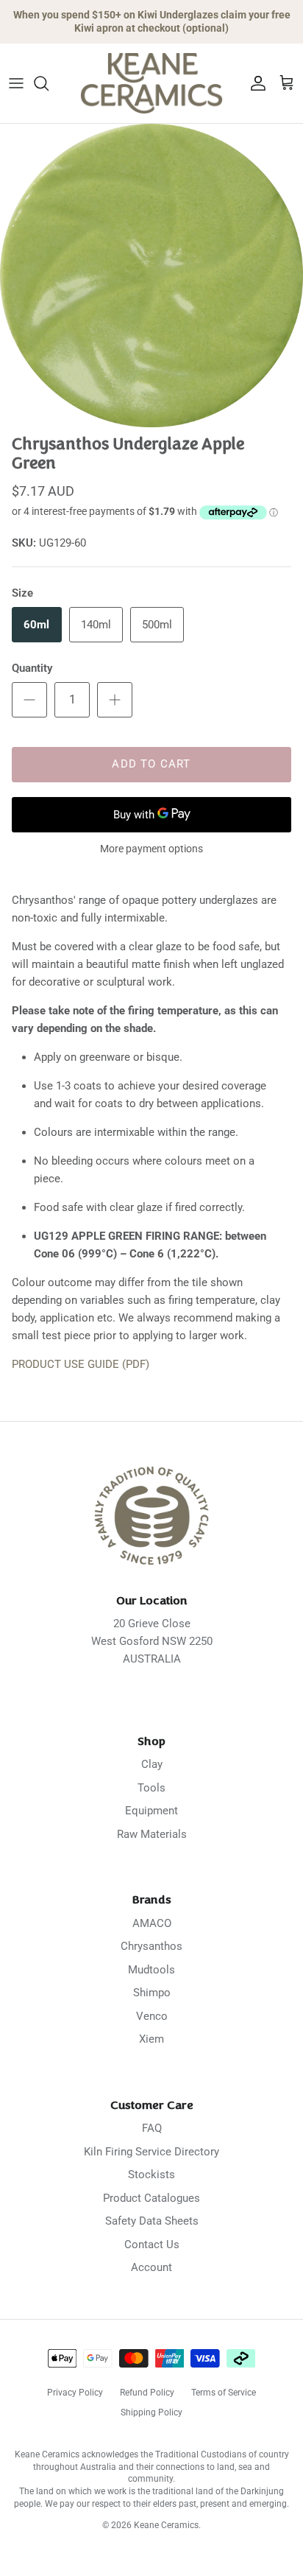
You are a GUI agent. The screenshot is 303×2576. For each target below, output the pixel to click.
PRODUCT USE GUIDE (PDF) (81, 1364)
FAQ (152, 2128)
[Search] (49, 83)
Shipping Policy (151, 2412)
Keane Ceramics (166, 2525)
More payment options (151, 849)
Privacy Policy (75, 2393)
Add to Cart (151, 764)
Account (151, 2267)
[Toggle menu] (16, 83)
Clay (152, 1764)
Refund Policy (147, 2393)
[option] (151, 276)
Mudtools (151, 1970)
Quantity (32, 668)
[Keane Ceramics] (151, 83)
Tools (151, 1788)
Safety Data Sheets (152, 2221)
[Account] (254, 83)
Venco (152, 2016)
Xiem (151, 2039)
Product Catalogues (151, 2198)
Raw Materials (152, 1834)
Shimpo (152, 1993)
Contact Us (152, 2245)
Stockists (151, 2175)
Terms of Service (224, 2393)
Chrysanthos (151, 1946)
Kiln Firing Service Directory (151, 2152)
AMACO (152, 1923)
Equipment (151, 1811)
